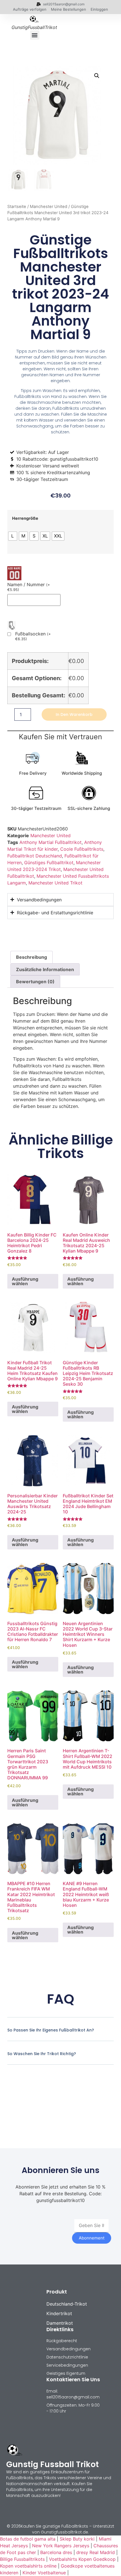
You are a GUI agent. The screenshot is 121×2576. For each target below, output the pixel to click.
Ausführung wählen (25, 1281)
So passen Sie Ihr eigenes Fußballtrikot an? (51, 2030)
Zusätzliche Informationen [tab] (45, 969)
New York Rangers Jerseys (61, 2546)
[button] (35, 35)
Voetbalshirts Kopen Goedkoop (82, 2559)
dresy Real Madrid (96, 2552)
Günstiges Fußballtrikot (49, 863)
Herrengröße (25, 518)
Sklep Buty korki (77, 2539)
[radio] (13, 536)
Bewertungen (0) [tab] (35, 982)
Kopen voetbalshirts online (28, 2566)
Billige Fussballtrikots (22, 2559)
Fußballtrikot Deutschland (35, 856)
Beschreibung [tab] (32, 957)
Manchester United (49, 207)
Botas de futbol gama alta (28, 2539)
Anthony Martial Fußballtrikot (51, 842)
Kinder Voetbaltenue (44, 2573)
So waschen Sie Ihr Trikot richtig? (42, 2054)
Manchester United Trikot (55, 883)
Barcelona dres (56, 2552)
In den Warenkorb (74, 714)
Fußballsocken (33, 636)
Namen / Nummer (29, 587)
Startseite (17, 207)
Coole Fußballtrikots (82, 849)
